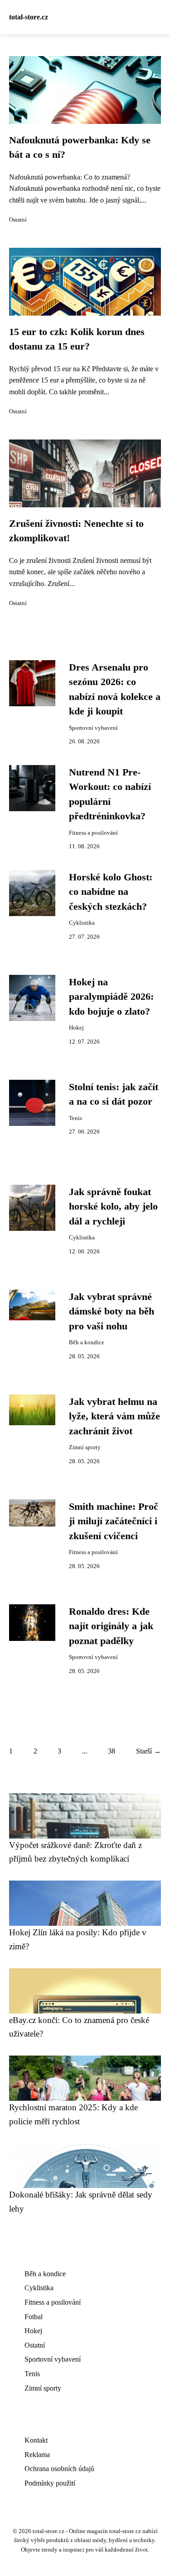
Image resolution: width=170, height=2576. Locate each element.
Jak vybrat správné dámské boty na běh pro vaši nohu (112, 1312)
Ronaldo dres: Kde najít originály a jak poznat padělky (111, 1626)
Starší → (148, 1751)
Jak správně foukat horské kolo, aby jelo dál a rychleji (113, 1207)
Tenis (75, 1118)
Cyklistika (82, 923)
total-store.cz (29, 17)
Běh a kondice (87, 1342)
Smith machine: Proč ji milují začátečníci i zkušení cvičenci (114, 1521)
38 (112, 1751)
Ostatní (18, 220)
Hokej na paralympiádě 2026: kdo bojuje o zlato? (111, 997)
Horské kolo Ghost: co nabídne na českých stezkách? (111, 892)
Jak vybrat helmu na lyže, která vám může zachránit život (114, 1416)
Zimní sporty (85, 1447)
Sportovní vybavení (93, 728)
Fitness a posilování (93, 833)
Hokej (76, 1028)
